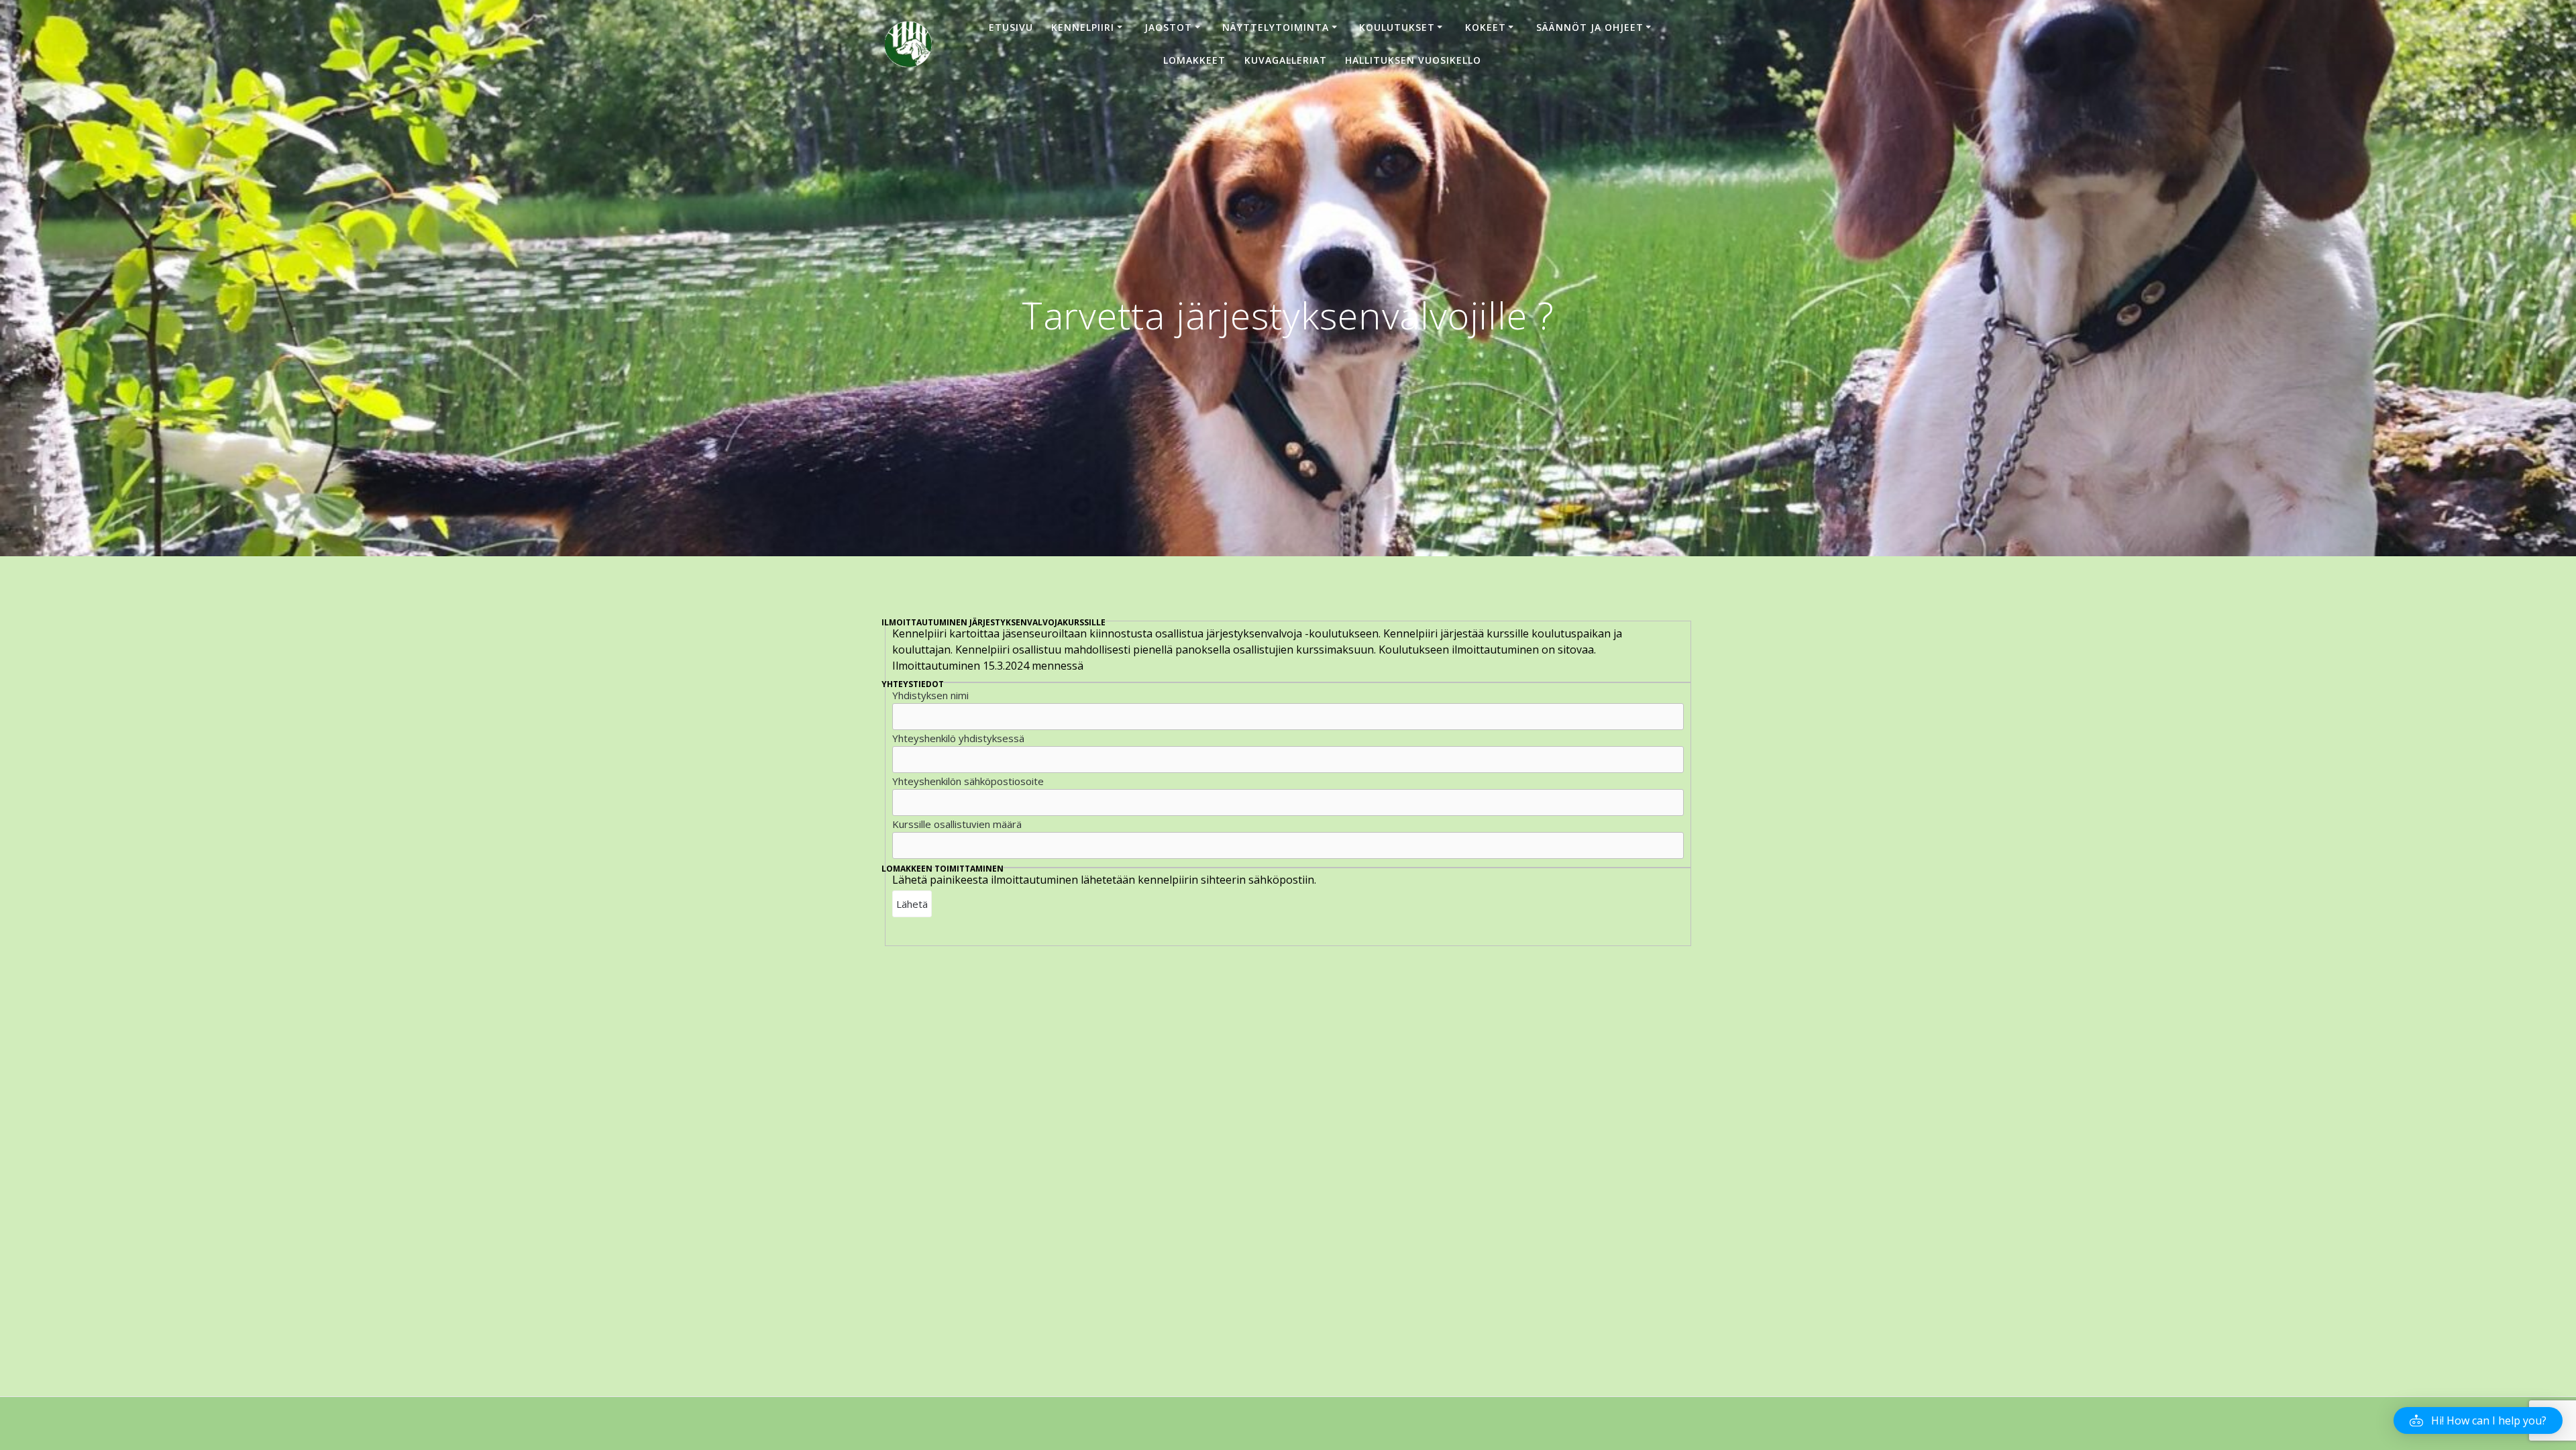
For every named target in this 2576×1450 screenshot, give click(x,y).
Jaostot (1168, 27)
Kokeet (1486, 27)
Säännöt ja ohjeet (1590, 27)
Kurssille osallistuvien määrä (957, 824)
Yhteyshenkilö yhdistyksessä (958, 738)
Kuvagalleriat (1286, 60)
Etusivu (1011, 27)
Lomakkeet (1194, 60)
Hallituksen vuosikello (1413, 60)
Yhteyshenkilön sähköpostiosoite (968, 781)
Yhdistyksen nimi (930, 695)
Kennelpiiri (1083, 27)
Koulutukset (1397, 27)
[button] (2478, 1420)
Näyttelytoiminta (1276, 27)
